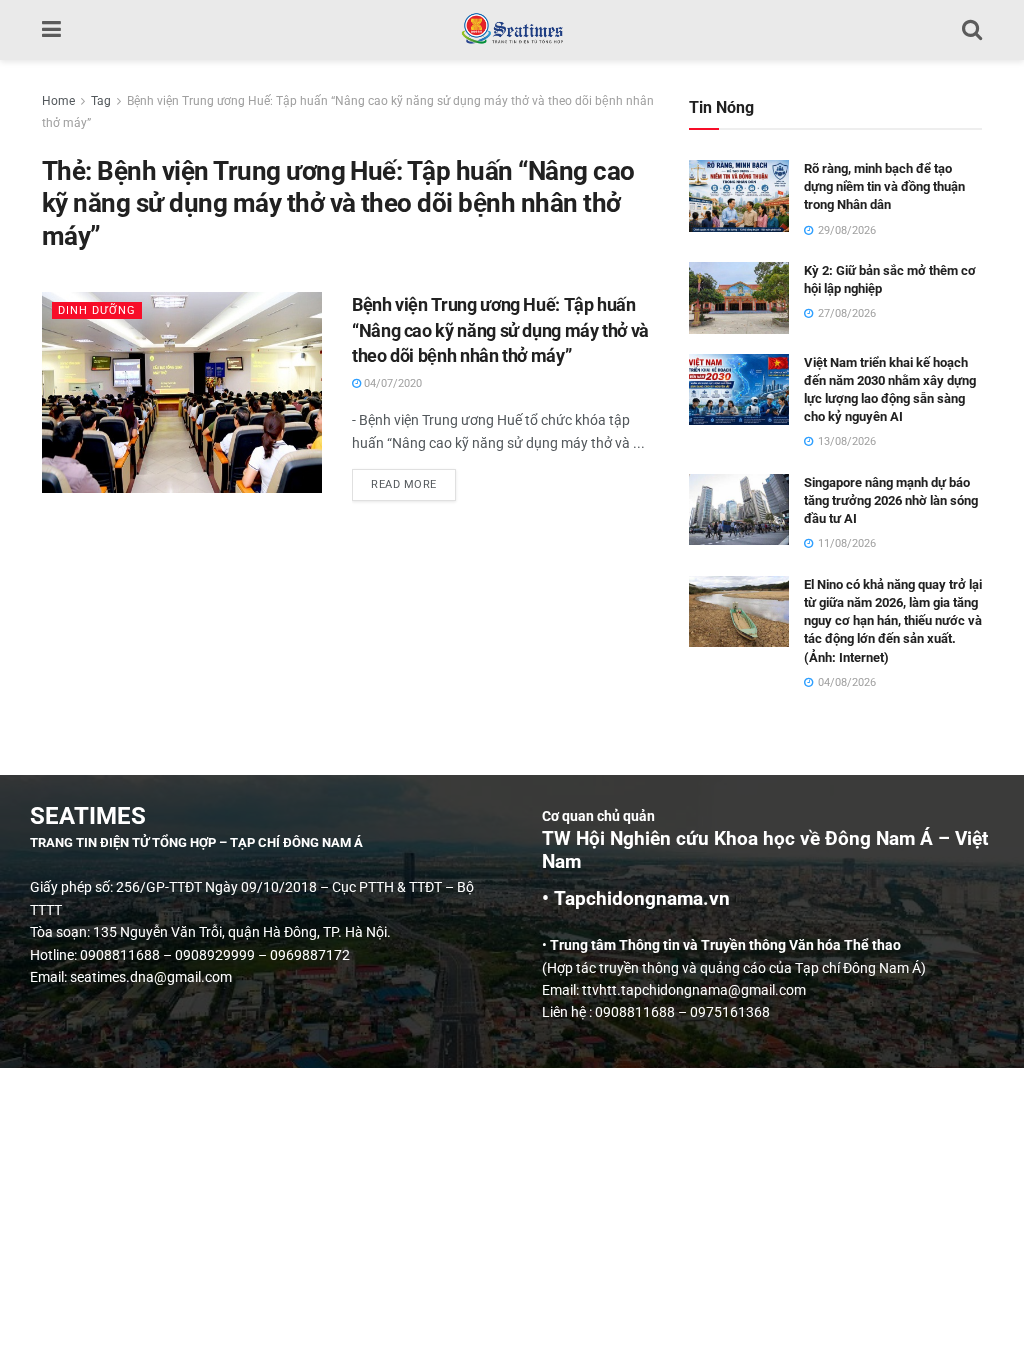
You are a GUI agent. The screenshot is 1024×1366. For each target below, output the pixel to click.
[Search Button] (972, 30)
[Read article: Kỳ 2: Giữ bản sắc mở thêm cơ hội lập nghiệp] (739, 298)
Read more (413, 480)
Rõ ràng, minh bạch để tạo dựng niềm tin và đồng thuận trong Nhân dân (884, 186)
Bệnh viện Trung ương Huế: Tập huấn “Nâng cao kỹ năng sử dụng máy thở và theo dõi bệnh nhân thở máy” (500, 329)
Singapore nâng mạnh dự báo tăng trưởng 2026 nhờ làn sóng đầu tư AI (891, 500)
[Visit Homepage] (511, 30)
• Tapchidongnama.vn (636, 899)
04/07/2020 (391, 383)
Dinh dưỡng (97, 310)
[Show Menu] (51, 30)
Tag (101, 101)
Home (58, 101)
